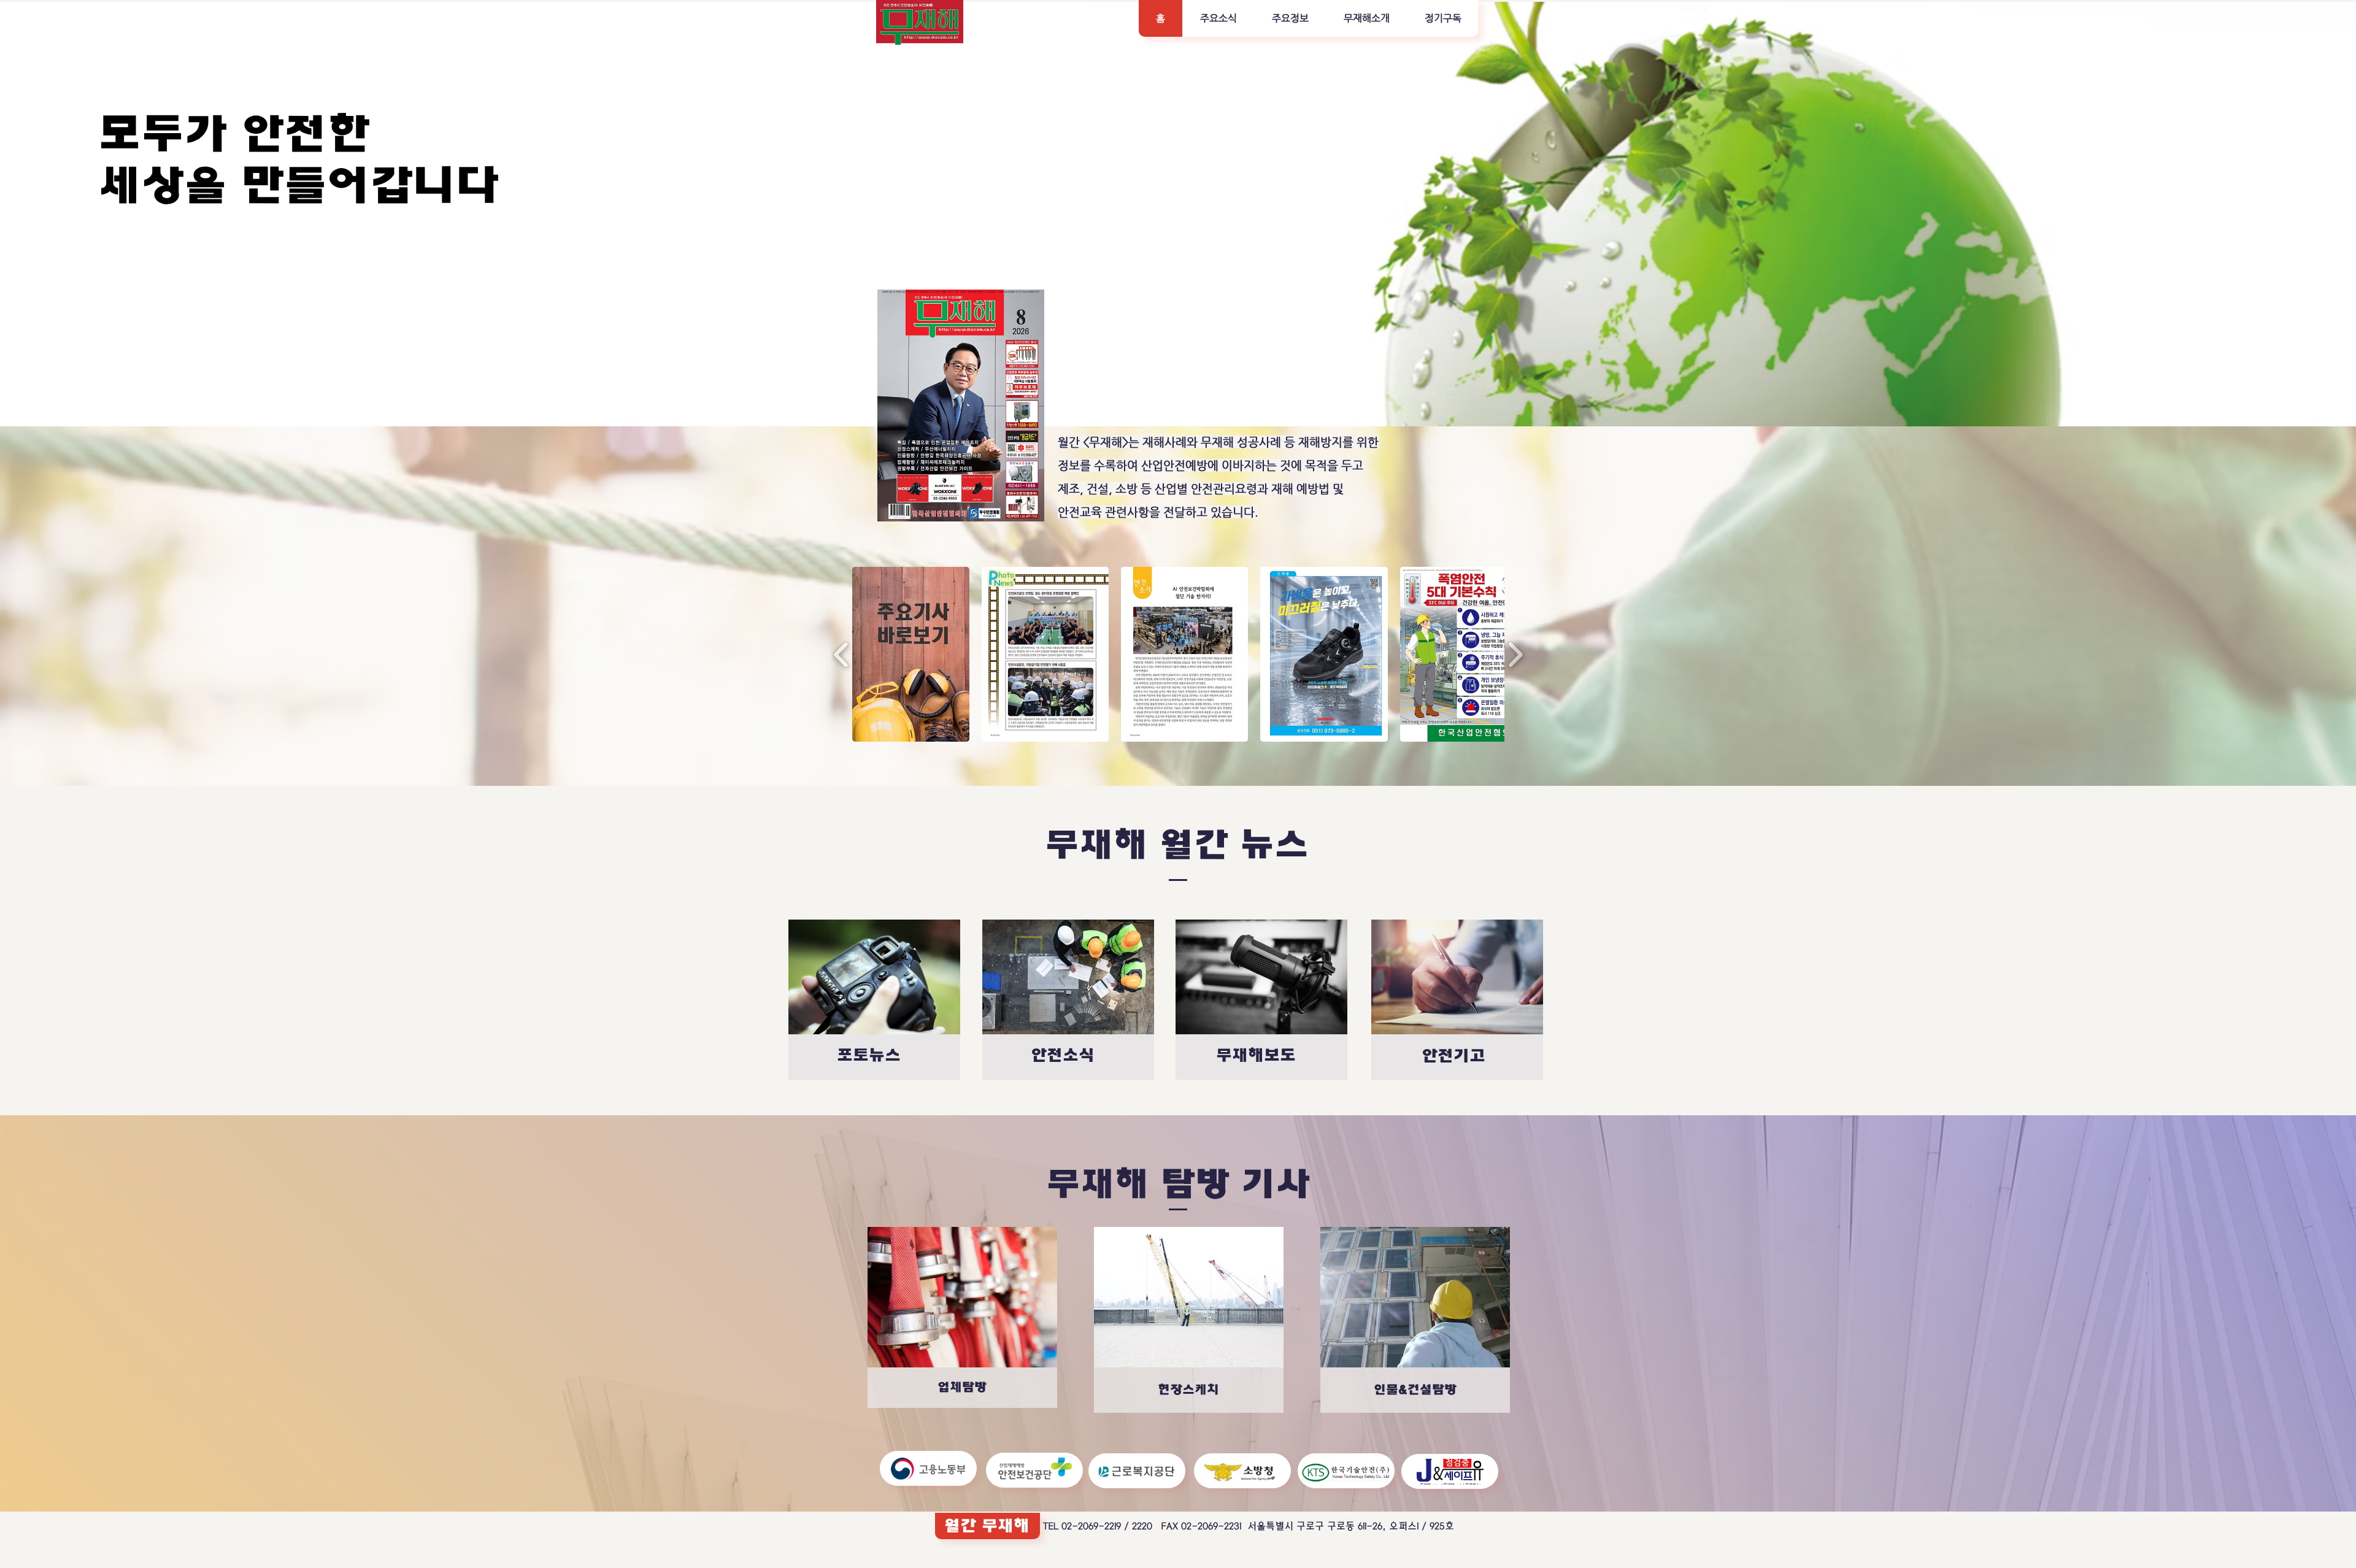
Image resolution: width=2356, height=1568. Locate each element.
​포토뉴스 (869, 1055)
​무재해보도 (1256, 1055)
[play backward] (841, 654)
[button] (1218, 18)
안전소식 (1063, 1055)
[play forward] (1515, 654)
